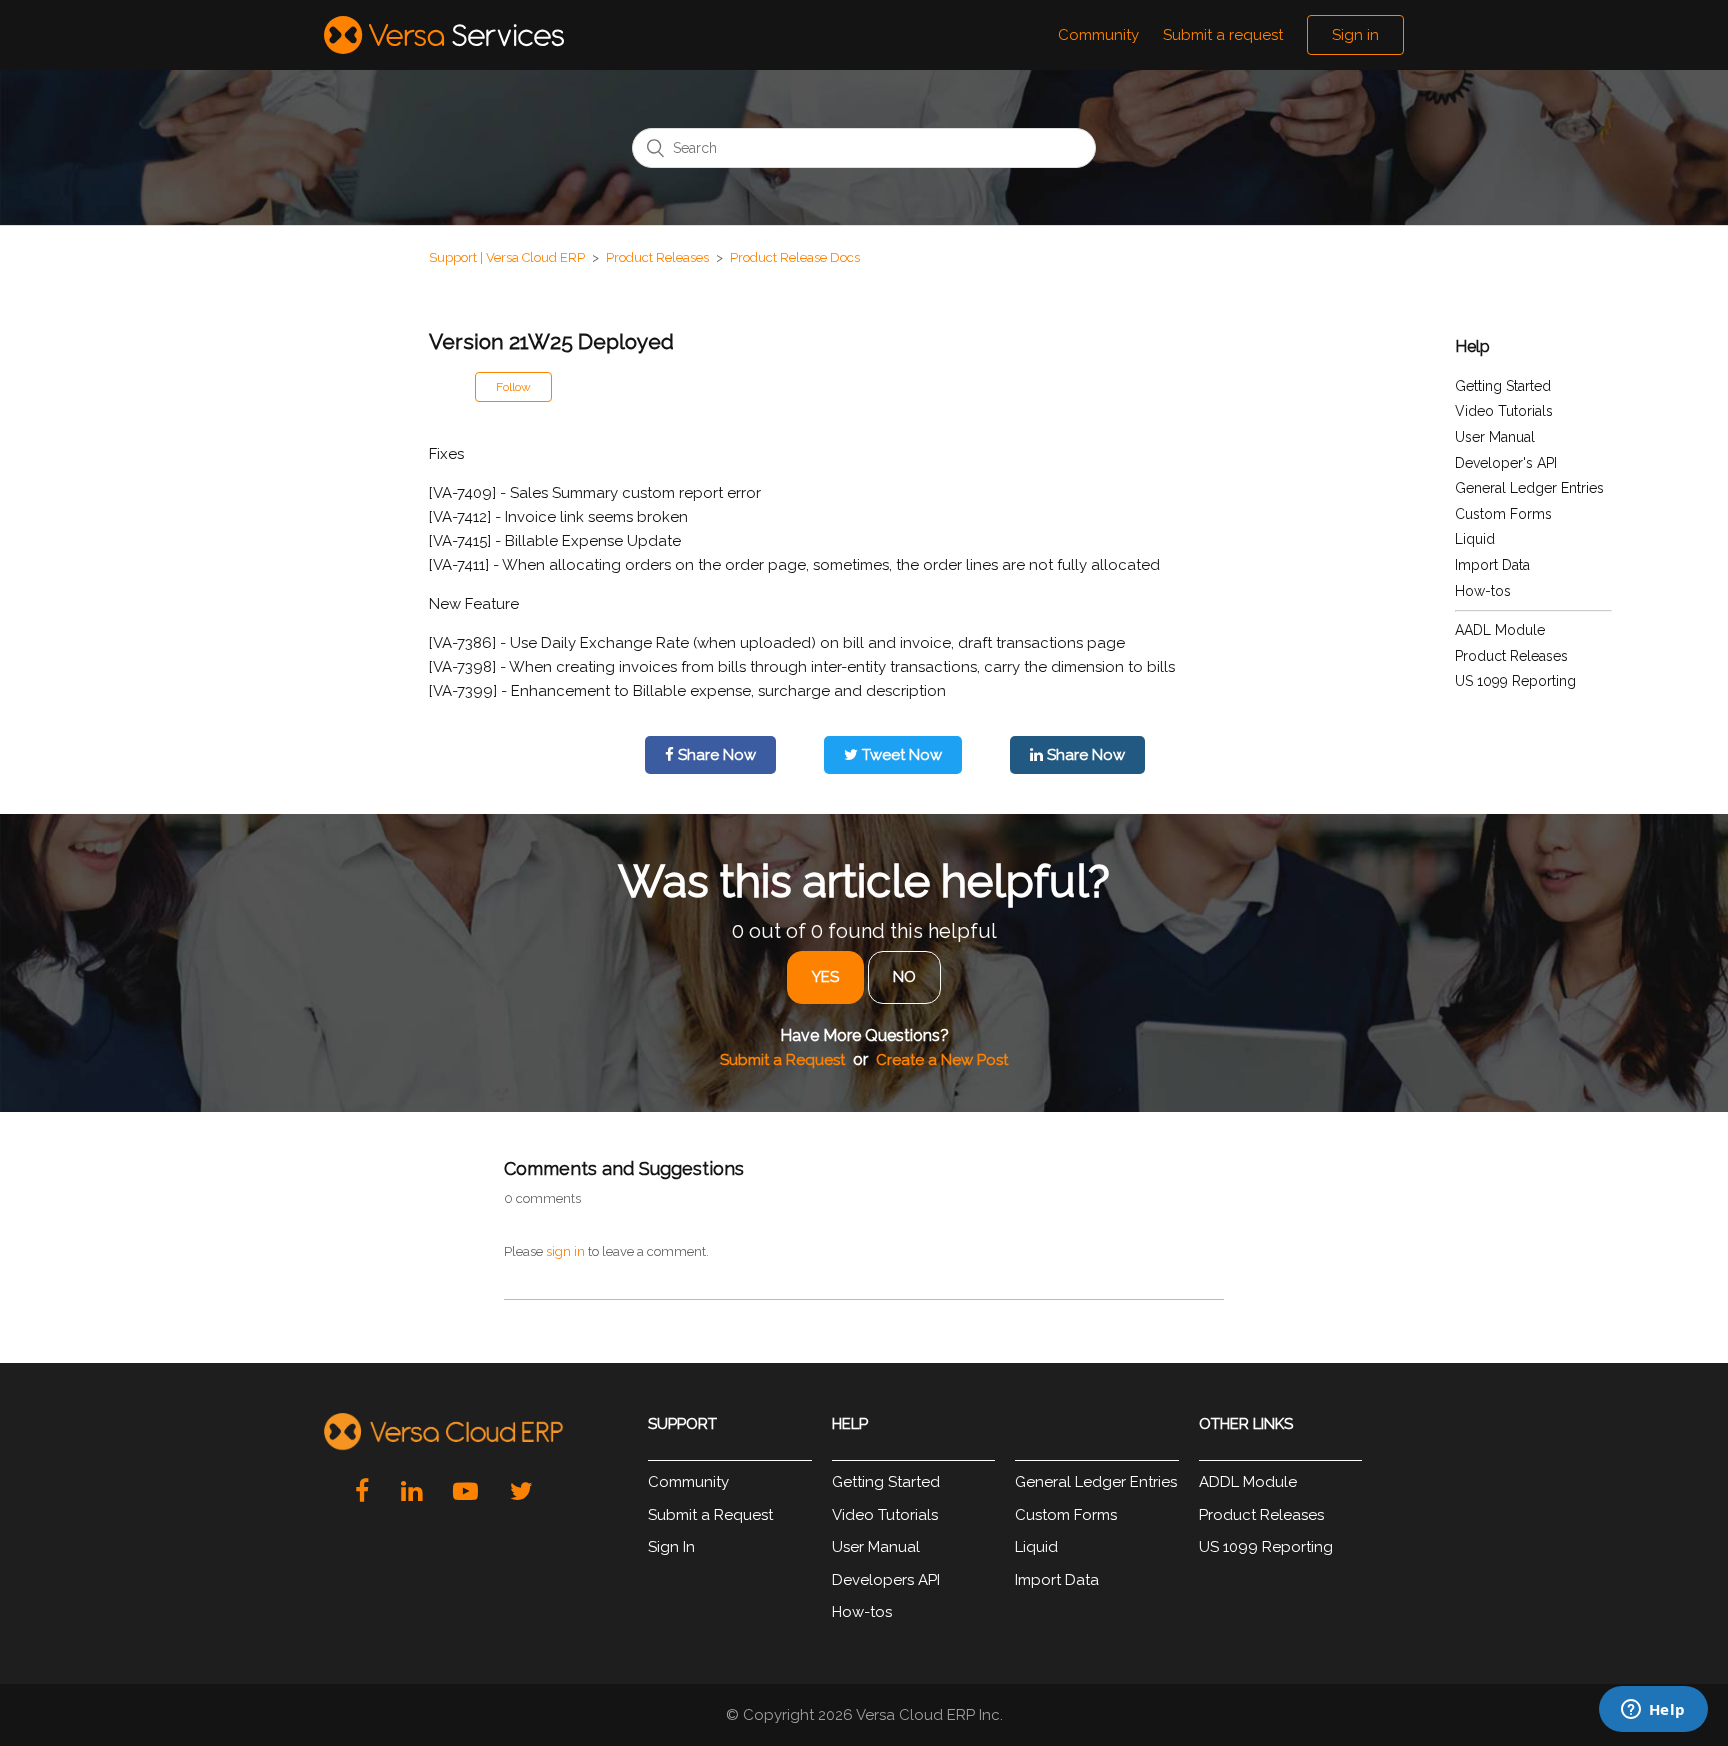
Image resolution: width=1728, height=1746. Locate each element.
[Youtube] (465, 1491)
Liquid (1475, 539)
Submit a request (1223, 35)
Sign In (671, 1547)
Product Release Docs (795, 257)
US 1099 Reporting (1515, 681)
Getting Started (1503, 386)
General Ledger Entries (1529, 488)
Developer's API (1506, 463)
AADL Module (1500, 630)
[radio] (825, 977)
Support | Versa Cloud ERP (507, 257)
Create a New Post (942, 1060)
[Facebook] (362, 1491)
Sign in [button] (1355, 35)
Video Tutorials (1504, 411)
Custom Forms (1503, 514)
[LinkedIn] (411, 1491)
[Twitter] (521, 1491)
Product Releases (657, 257)
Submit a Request (782, 1060)
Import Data (1492, 565)
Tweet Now (900, 755)
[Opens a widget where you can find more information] (1653, 1711)
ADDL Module (1248, 1482)
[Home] (444, 35)
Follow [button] (513, 387)
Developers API (886, 1580)
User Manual (1495, 437)
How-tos (1483, 591)
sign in (565, 1251)
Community (1098, 35)
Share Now (715, 755)
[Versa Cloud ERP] (444, 1433)
